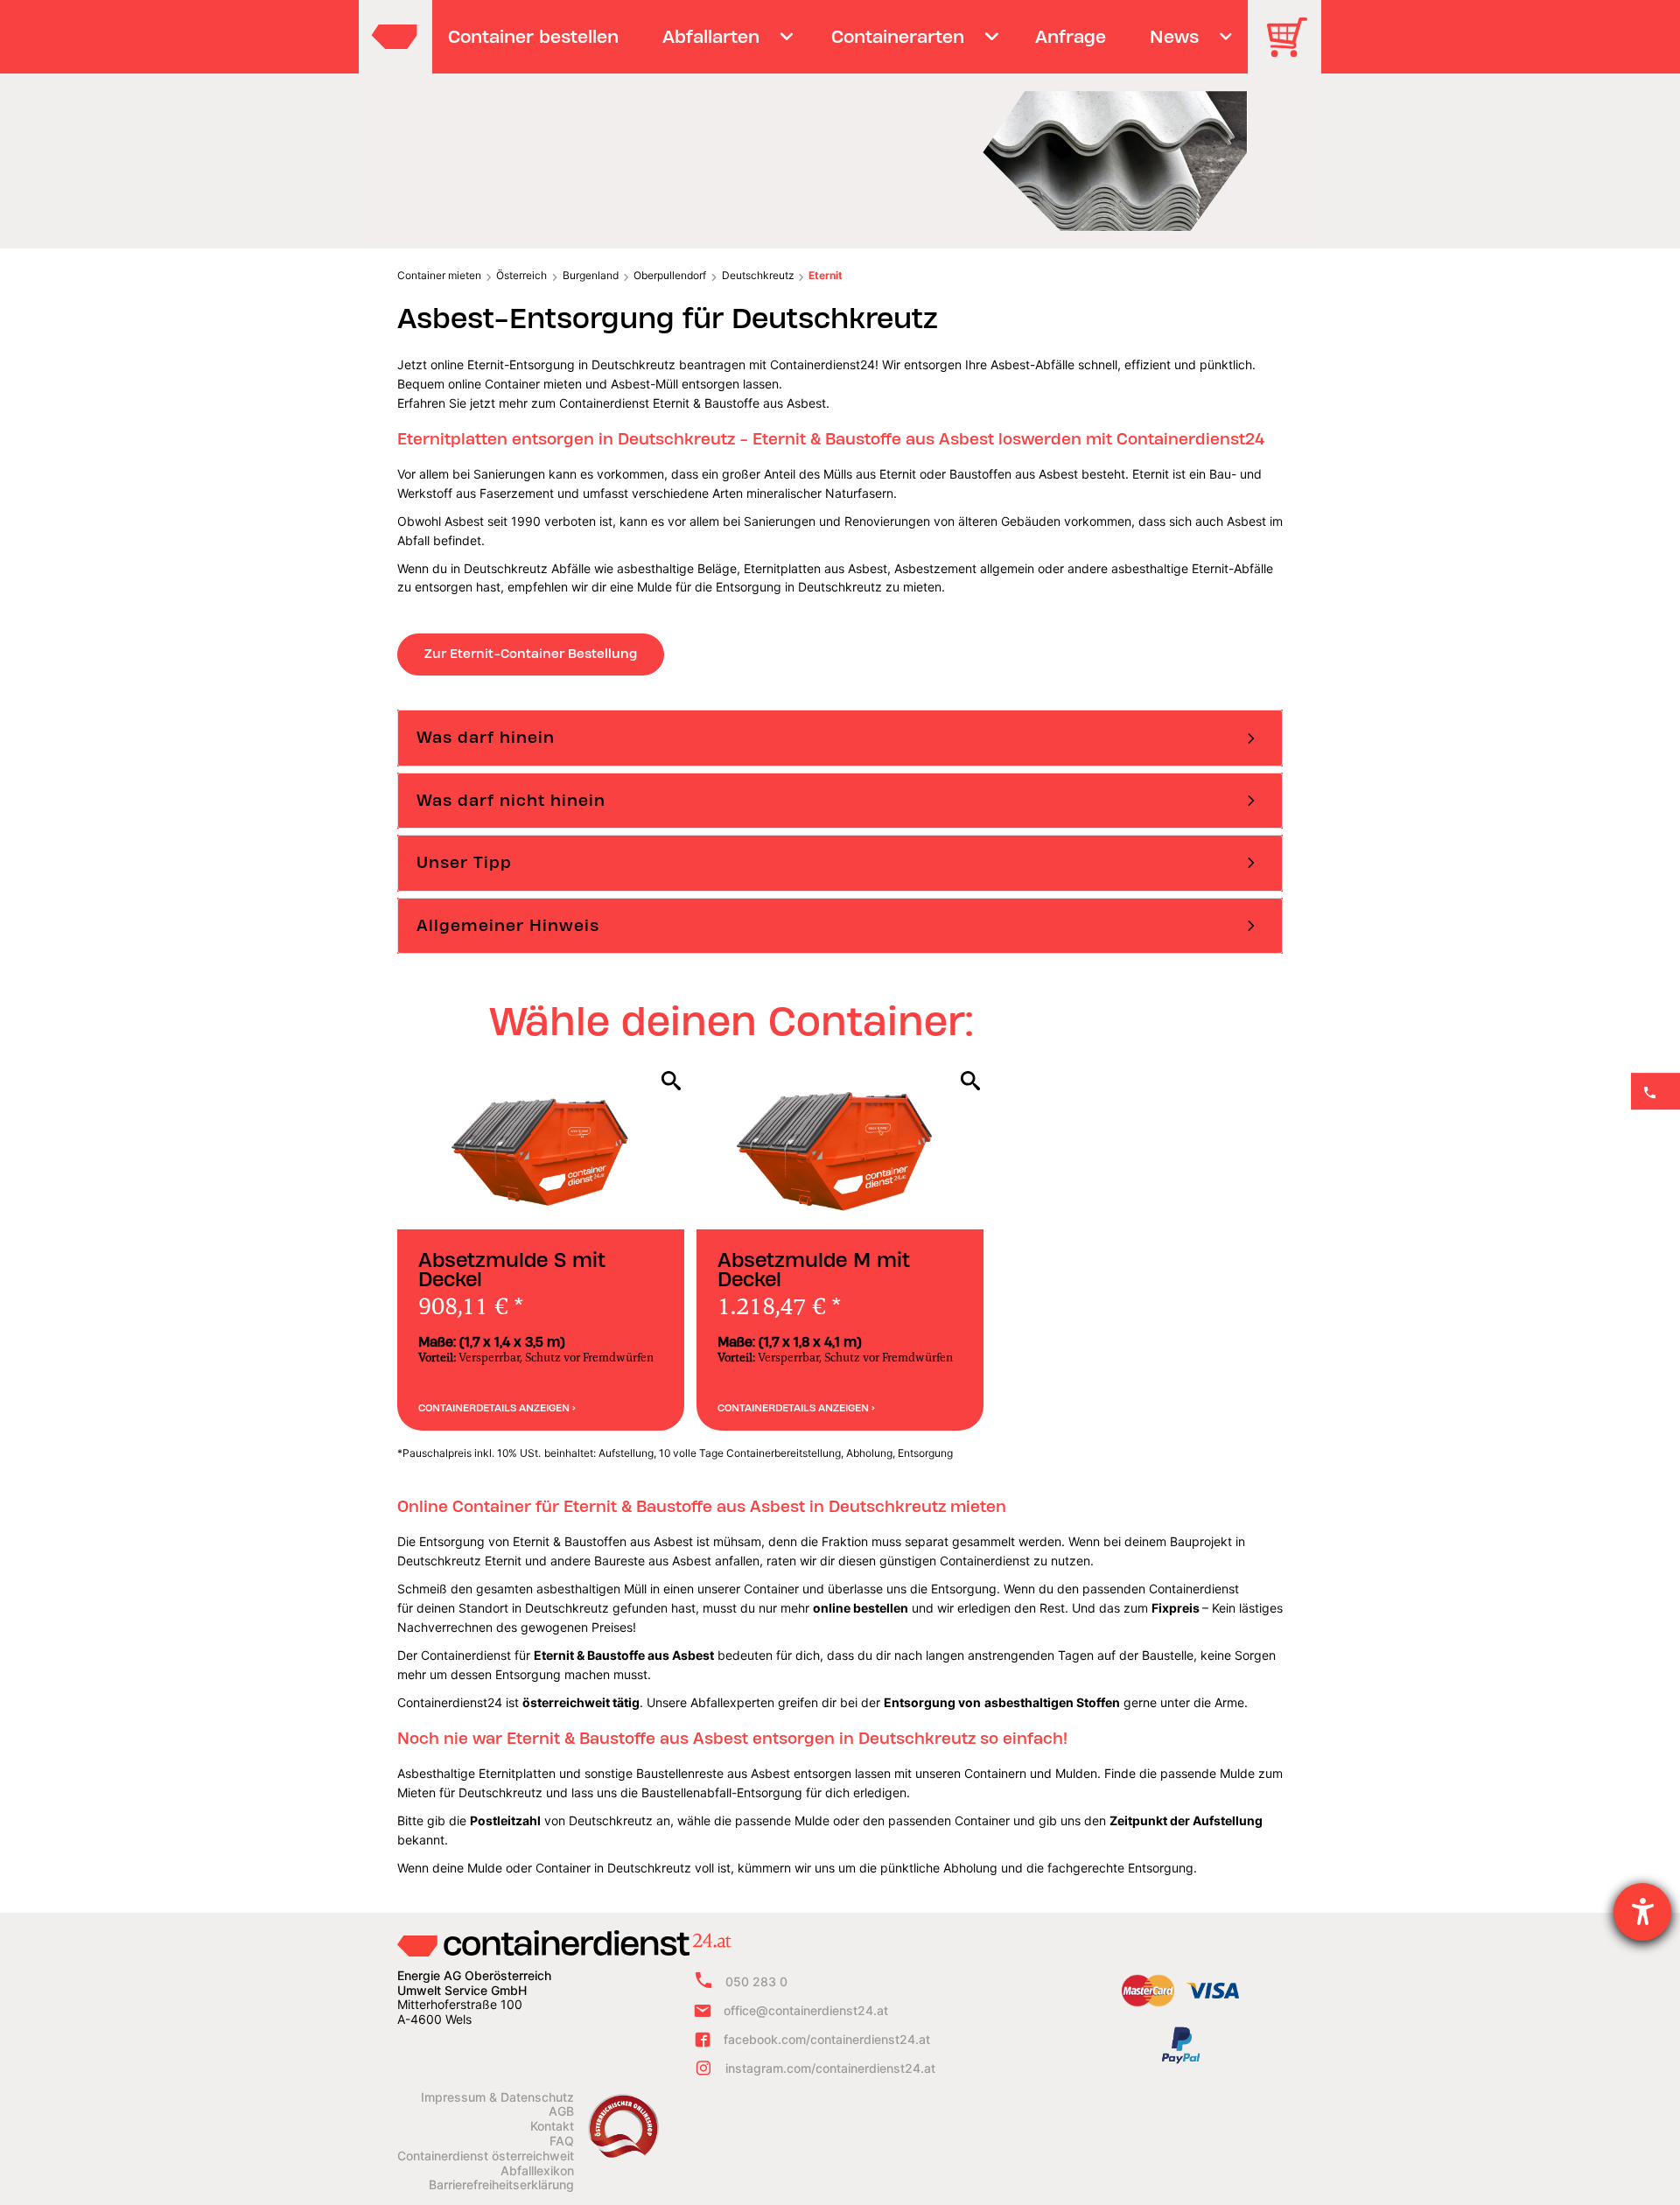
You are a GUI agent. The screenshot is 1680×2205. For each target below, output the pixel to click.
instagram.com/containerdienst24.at (830, 2068)
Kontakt (552, 2126)
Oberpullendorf (670, 275)
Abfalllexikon (537, 2171)
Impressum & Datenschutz (497, 2097)
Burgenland (591, 275)
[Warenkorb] (1293, 49)
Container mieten (439, 275)
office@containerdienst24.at (806, 2010)
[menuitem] (534, 37)
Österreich (521, 275)
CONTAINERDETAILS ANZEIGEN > (497, 1408)
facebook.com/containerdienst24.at (827, 2039)
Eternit (826, 275)
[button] (840, 738)
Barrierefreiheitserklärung (501, 2185)
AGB (561, 2111)
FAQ (562, 2141)
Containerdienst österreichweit (486, 2156)
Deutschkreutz (758, 275)
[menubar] (838, 37)
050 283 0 (756, 1981)
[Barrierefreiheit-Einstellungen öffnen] (1642, 1912)
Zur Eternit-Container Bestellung (531, 654)
